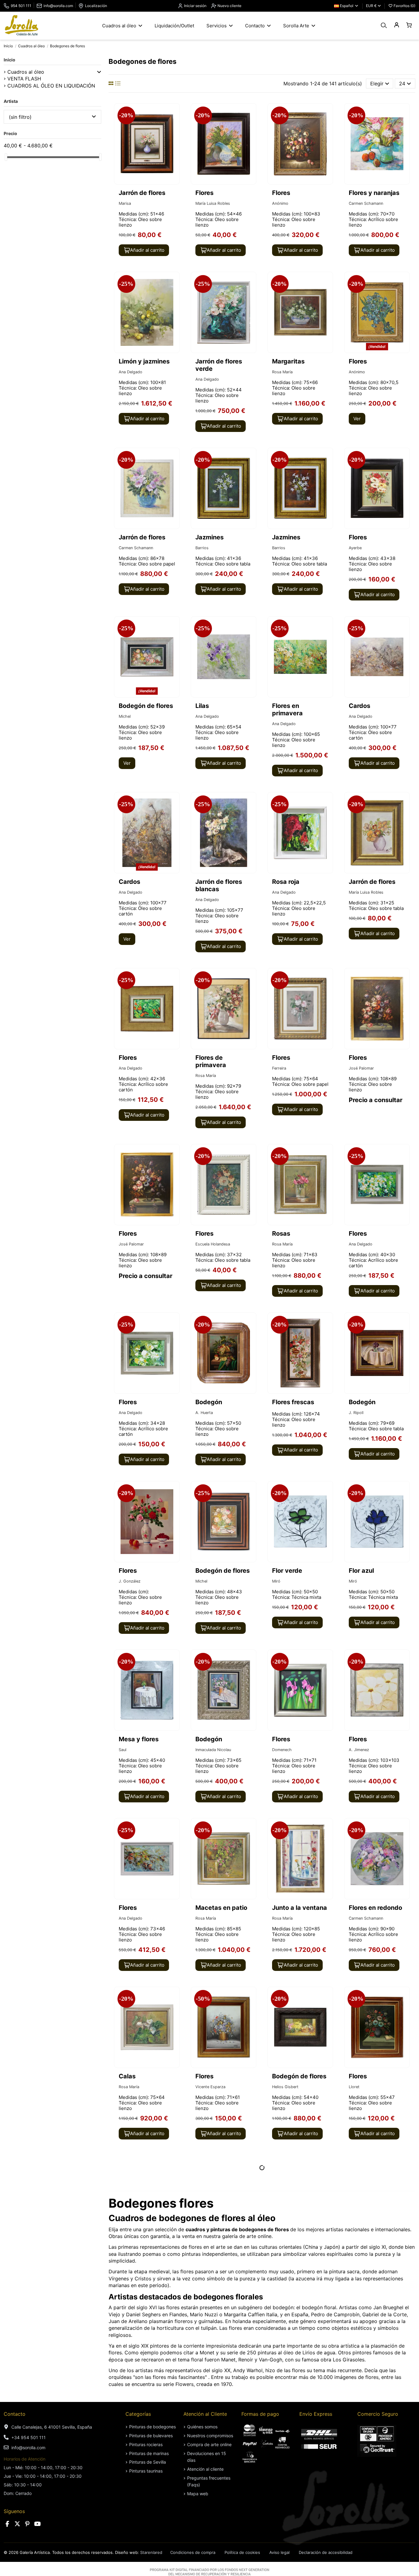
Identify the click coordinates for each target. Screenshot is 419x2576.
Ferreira (279, 1068)
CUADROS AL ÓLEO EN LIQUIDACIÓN (51, 86)
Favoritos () (404, 6)
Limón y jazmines (144, 361)
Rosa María (282, 372)
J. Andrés (204, 2431)
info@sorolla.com (58, 6)
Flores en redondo (375, 1908)
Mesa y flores (139, 1739)
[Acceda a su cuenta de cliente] (396, 25)
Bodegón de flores (146, 706)
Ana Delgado (131, 372)
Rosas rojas (366, 2245)
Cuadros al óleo (26, 72)
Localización (96, 6)
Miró (276, 1581)
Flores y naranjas (374, 193)
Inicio (10, 60)
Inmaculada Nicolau (213, 1750)
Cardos (359, 706)
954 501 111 (21, 6)
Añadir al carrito (147, 250)
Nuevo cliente (229, 6)
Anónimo (280, 203)
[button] (99, 72)
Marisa (125, 203)
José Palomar (361, 1068)
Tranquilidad (367, 2413)
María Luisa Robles (213, 203)
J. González (130, 1581)
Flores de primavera (211, 1061)
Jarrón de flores (142, 193)
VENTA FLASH (24, 79)
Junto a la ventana (300, 1908)
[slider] (6, 157)
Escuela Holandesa (213, 1244)
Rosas (281, 1234)
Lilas (202, 706)
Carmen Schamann (366, 203)
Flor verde (287, 1571)
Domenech (282, 1750)
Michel (125, 716)
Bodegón (209, 1402)
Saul (123, 1750)
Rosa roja (286, 882)
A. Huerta (204, 1413)
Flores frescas (293, 1402)
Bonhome (127, 2255)
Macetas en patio (221, 1908)
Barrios (202, 548)
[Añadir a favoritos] (174, 113)
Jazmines (209, 537)
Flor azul (361, 1571)
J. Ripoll (356, 1413)
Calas (127, 2076)
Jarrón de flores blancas (219, 885)
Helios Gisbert (285, 2087)
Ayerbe (355, 548)
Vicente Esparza (210, 2087)
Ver (357, 419)
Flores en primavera (287, 709)
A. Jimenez (359, 1750)
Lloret (354, 2087)
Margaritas (288, 361)
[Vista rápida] (174, 125)
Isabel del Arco (286, 2431)
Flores (204, 193)
